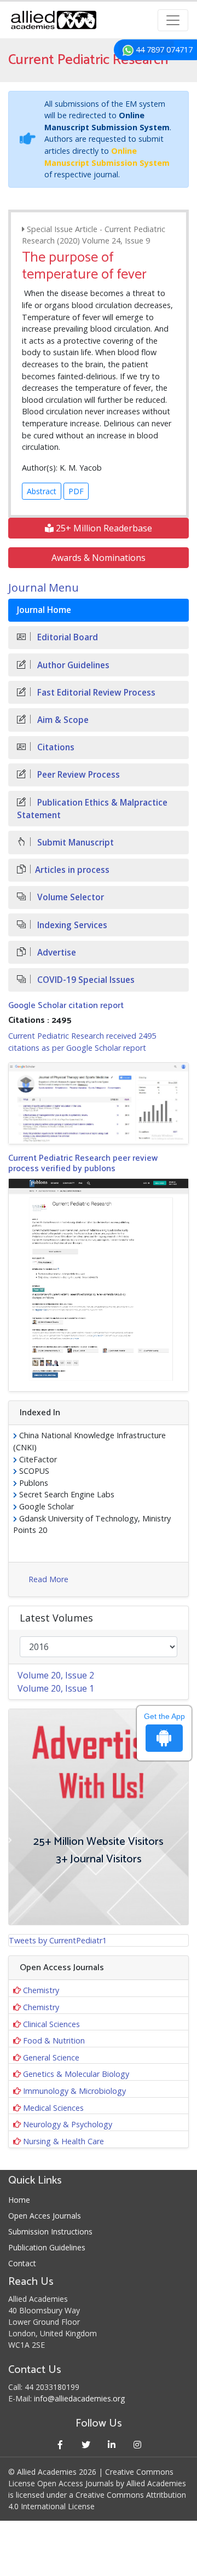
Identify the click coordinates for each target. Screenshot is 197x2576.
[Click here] (99, 1103)
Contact (22, 2263)
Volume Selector (69, 897)
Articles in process (72, 870)
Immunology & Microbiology (74, 2091)
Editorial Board (66, 637)
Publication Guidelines (47, 2247)
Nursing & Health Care (63, 2141)
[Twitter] (86, 2444)
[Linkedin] (111, 2444)
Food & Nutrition (54, 2040)
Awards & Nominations (99, 558)
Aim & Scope (62, 720)
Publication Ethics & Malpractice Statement (92, 809)
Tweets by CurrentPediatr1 (58, 1940)
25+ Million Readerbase (103, 528)
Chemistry (41, 1990)
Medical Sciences (53, 2108)
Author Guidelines (72, 665)
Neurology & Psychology (68, 2124)
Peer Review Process (77, 775)
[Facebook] (60, 2444)
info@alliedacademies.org (79, 2398)
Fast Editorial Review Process (95, 693)
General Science (51, 2057)
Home (19, 2200)
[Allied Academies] (54, 20)
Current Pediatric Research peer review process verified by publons (83, 1163)
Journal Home (44, 610)
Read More (48, 1579)
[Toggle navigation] (173, 20)
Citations (55, 747)
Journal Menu (44, 587)
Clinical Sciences (51, 2024)
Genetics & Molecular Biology (76, 2074)
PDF (76, 491)
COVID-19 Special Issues (85, 980)
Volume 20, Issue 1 (56, 1688)
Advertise (56, 953)
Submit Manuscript (74, 843)
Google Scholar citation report (66, 1006)
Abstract (42, 491)
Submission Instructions (50, 2231)
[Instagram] (137, 2444)
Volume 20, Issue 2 (56, 1675)
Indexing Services (71, 925)
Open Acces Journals (45, 2216)
